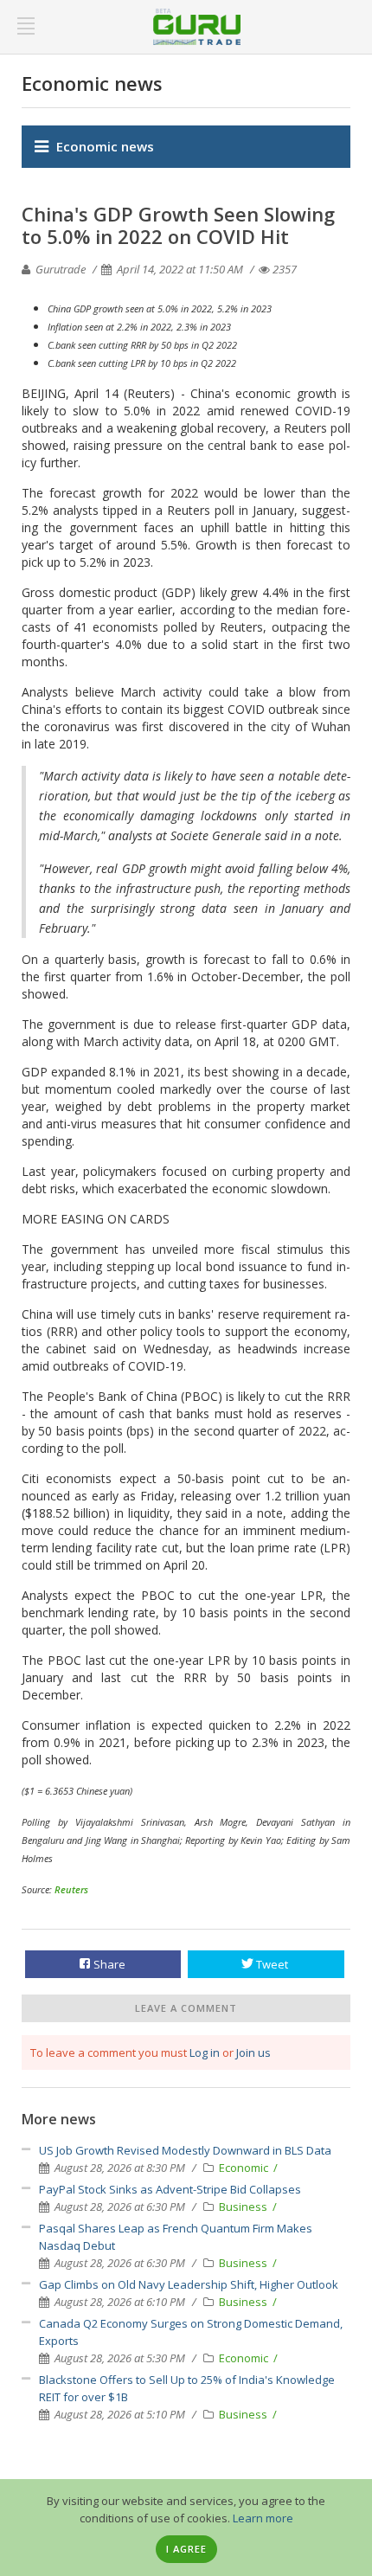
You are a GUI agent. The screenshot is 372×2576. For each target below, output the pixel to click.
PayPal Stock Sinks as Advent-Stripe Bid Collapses (170, 2189)
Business (244, 2207)
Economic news (105, 146)
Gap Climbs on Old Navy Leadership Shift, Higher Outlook (189, 2284)
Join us (253, 2052)
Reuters (71, 1889)
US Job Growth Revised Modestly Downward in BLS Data (185, 2150)
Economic (245, 2168)
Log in (205, 2052)
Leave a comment (186, 2008)
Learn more (263, 2518)
